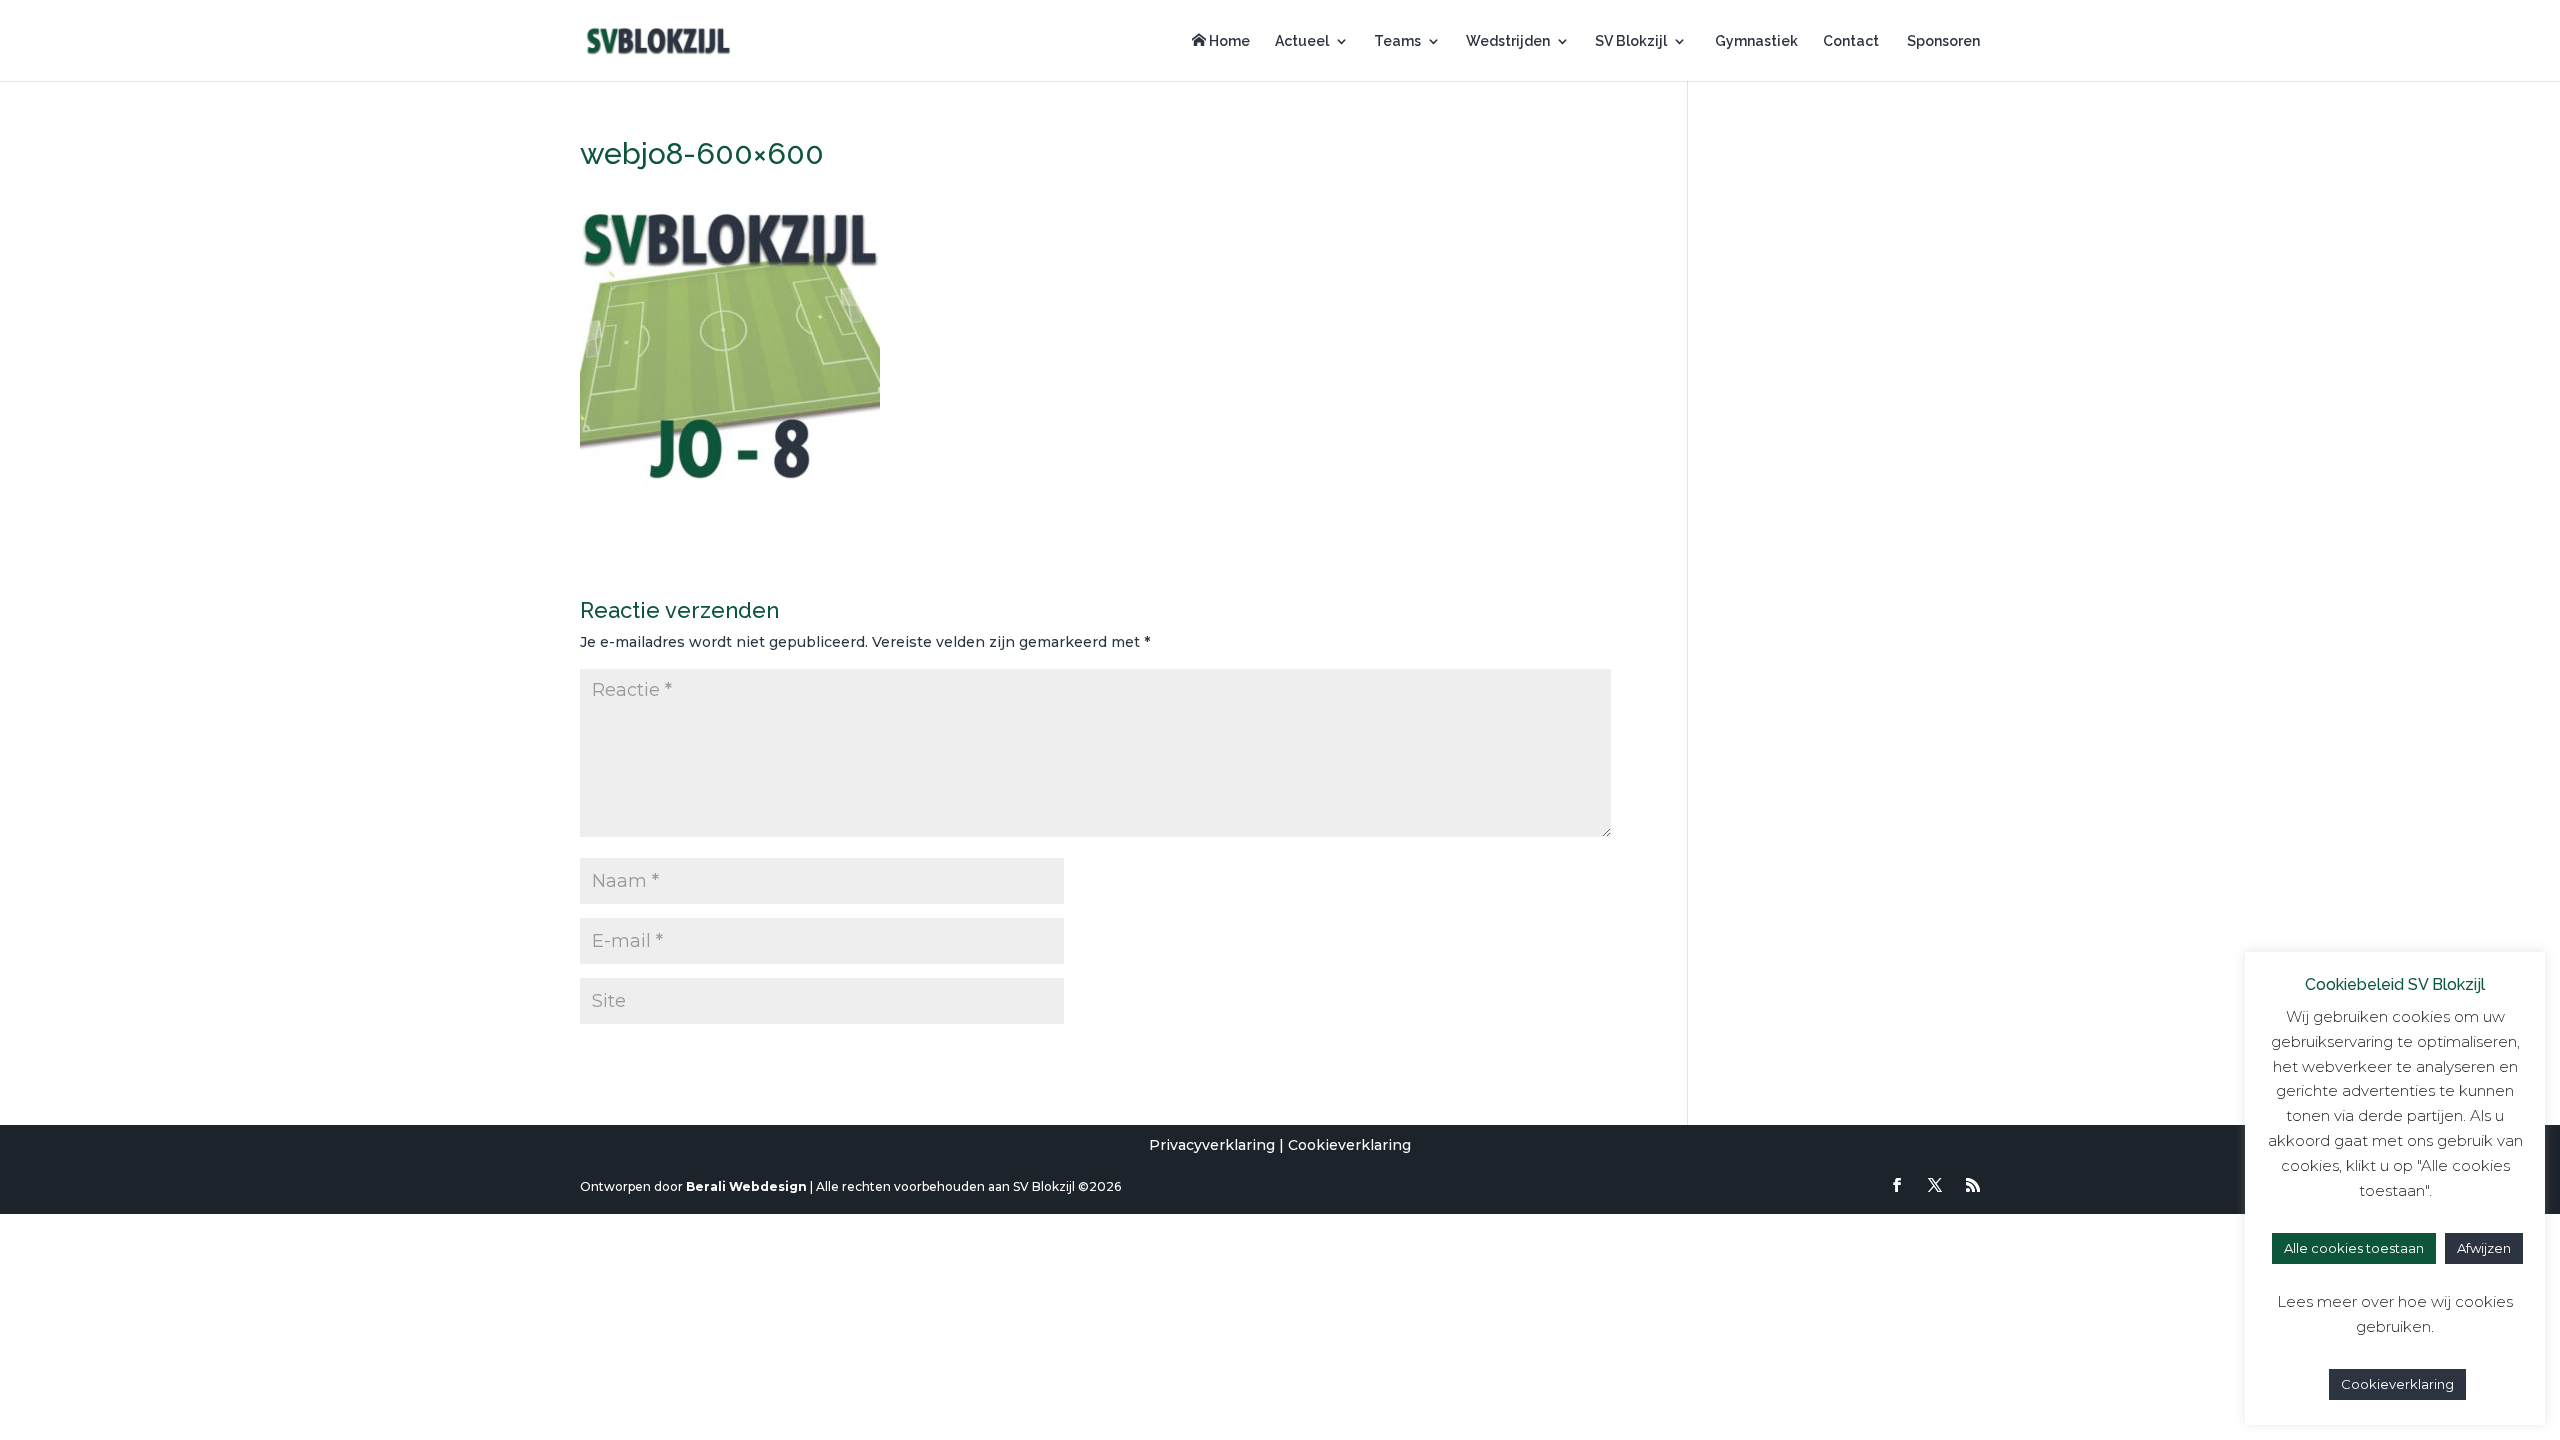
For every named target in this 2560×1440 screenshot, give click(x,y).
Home (1228, 41)
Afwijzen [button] (2484, 1248)
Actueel (1302, 41)
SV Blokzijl (1631, 41)
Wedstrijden (1508, 41)
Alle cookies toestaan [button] (2354, 1248)
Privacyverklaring (1212, 1145)
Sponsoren (1942, 41)
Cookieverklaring (1349, 1145)
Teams (1397, 41)
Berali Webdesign (746, 1186)
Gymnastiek (1755, 41)
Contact (1851, 41)
